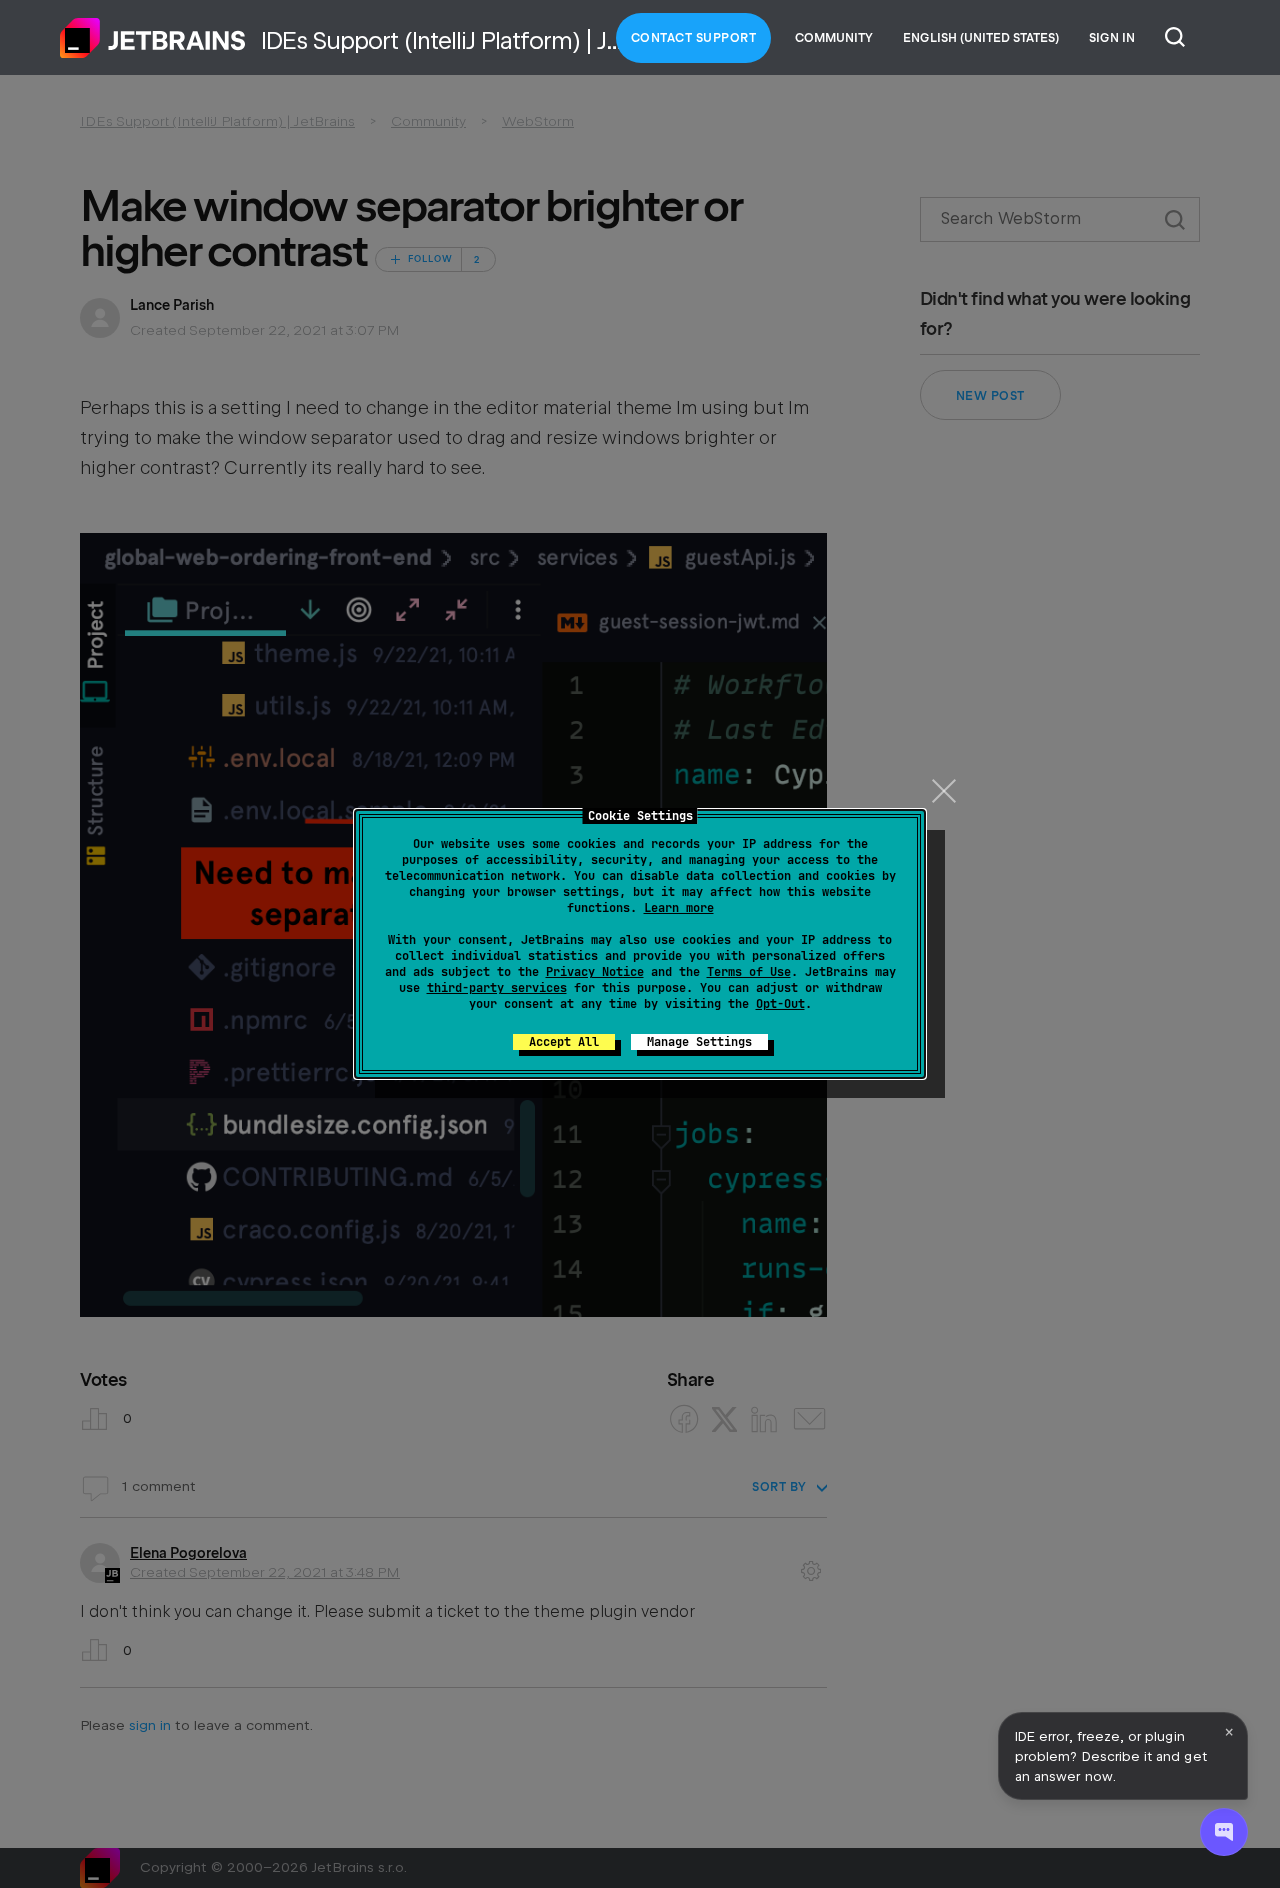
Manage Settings (699, 1042)
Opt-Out (780, 1004)
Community (834, 38)
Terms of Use (749, 972)
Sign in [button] (1112, 38)
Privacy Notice (595, 972)
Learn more (679, 908)
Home (153, 38)
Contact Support (694, 38)
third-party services (497, 988)
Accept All (564, 1042)
